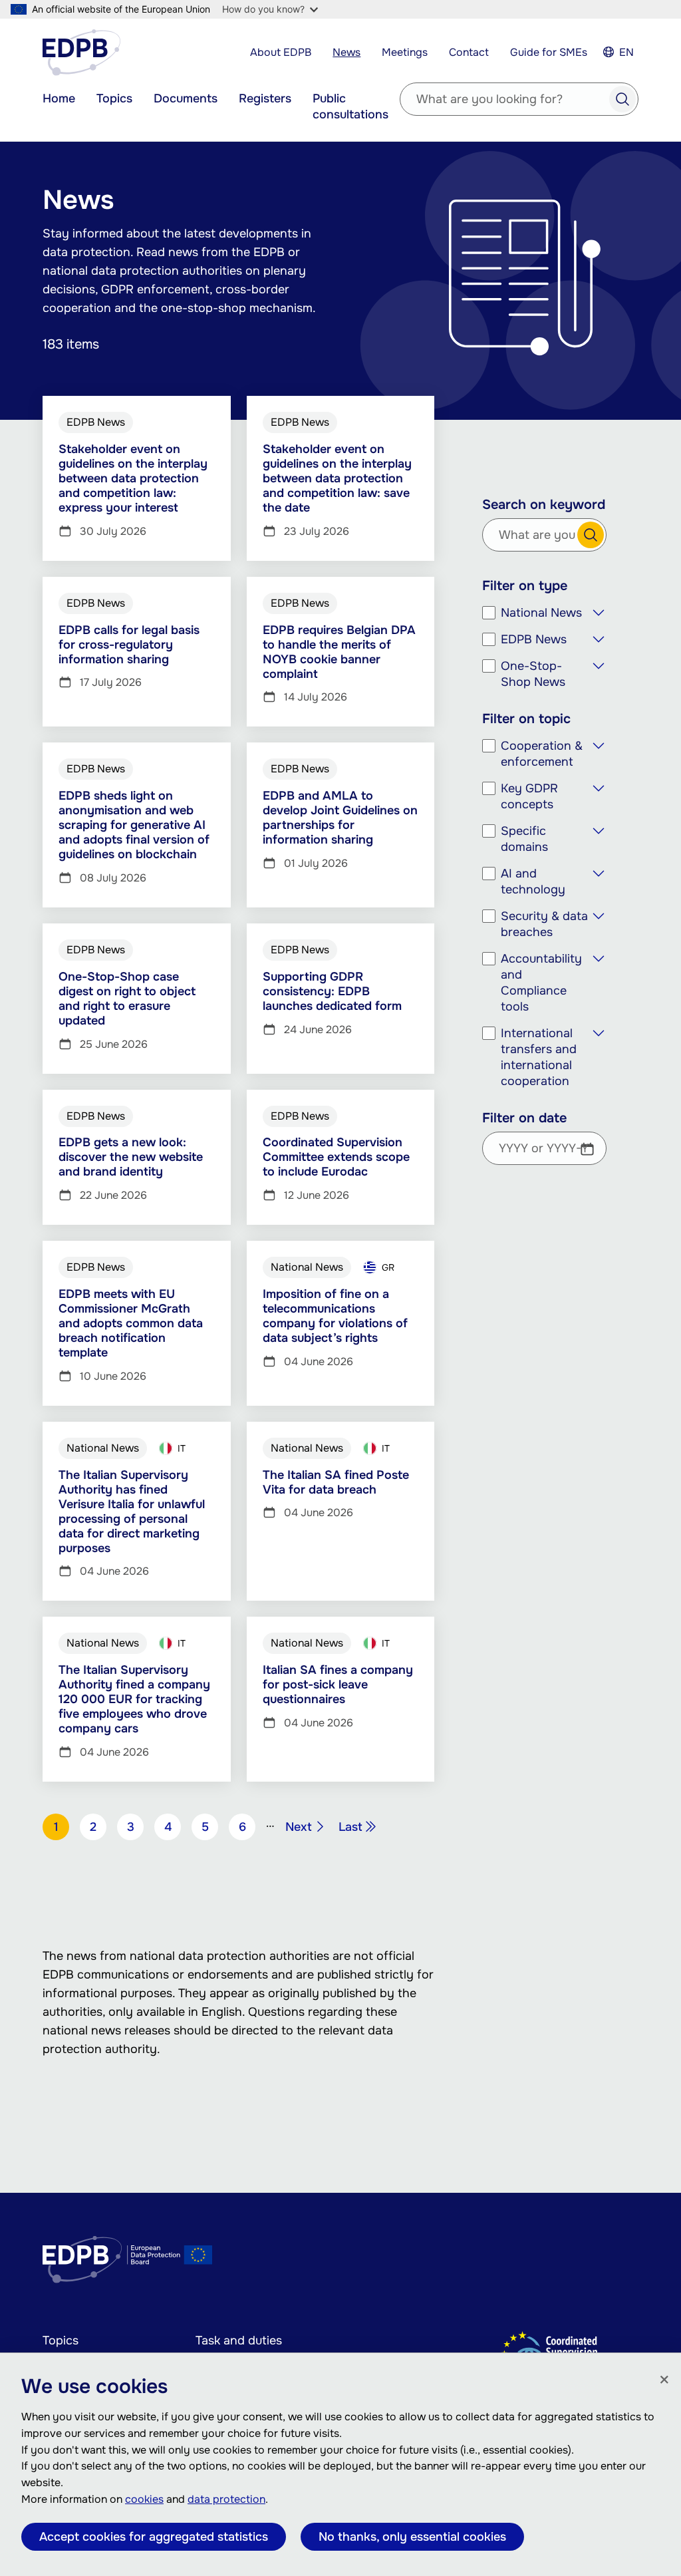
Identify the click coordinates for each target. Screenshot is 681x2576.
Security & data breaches (544, 924)
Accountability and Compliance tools (541, 983)
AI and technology (533, 882)
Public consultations (350, 106)
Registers (265, 98)
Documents (186, 98)
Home (59, 98)
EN (626, 52)
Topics (114, 98)
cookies (144, 2499)
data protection (226, 2499)
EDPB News (534, 639)
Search (622, 99)
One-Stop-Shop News (533, 674)
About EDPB (281, 52)
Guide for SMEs (549, 52)
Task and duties (239, 2340)
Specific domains (524, 839)
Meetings (405, 52)
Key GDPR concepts (529, 796)
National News (541, 613)
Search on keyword (544, 505)
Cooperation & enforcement (542, 754)
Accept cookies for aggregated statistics (154, 2537)
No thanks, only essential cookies (412, 2537)
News (346, 52)
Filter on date (524, 1118)
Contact (469, 52)
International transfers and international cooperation (539, 1057)
